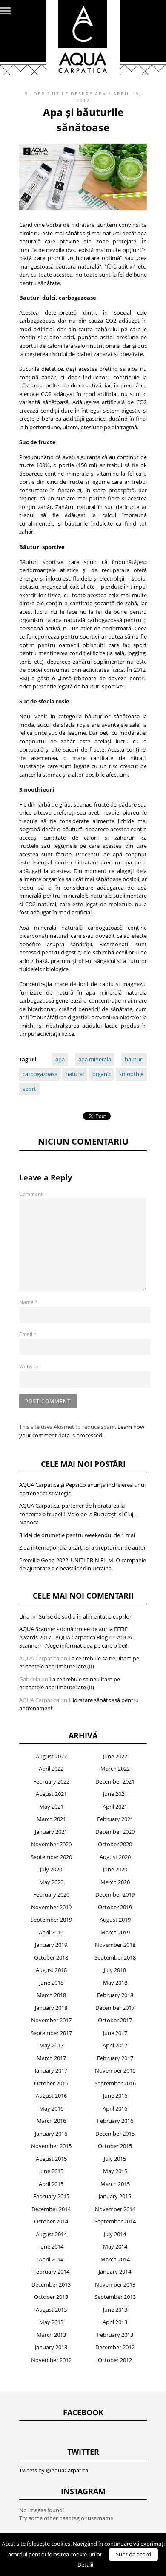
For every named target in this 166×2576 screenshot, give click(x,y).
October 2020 (115, 1844)
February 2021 (115, 1819)
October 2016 (51, 2083)
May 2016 (51, 2108)
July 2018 (115, 1970)
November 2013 (115, 2284)
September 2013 (115, 2297)
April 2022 (51, 1769)
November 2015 (51, 2146)
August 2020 (115, 1857)
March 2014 (115, 2259)
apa (60, 1059)
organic (102, 1074)
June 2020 (115, 1869)
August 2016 (51, 2096)
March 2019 (115, 1932)
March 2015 (115, 2184)
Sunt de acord (133, 2554)
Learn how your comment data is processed (82, 1431)
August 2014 (51, 2234)
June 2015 (51, 2171)
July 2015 (115, 2159)
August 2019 (115, 1920)
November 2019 (51, 1907)
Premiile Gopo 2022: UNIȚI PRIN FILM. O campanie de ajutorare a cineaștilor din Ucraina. (83, 1564)
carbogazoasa (40, 1074)
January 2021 (51, 1832)
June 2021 (115, 1794)
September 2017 (51, 2033)
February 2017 (115, 2058)
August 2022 (51, 1756)
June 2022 (115, 1756)
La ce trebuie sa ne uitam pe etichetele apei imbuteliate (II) (79, 1662)
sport (29, 1089)
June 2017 (115, 2033)
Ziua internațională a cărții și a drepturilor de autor (83, 1547)
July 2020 (51, 1869)
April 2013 (115, 2322)
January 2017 (51, 2070)
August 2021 (51, 1794)
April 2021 (115, 1807)
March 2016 (51, 2121)
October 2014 (51, 2221)
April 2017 (115, 2045)
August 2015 (51, 2159)
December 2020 (115, 1832)
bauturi (134, 1059)
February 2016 (115, 2121)
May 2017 (51, 2045)
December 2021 (115, 1781)
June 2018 (51, 1983)
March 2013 (51, 2335)
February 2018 (115, 1995)
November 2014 (115, 2209)
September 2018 (115, 1957)
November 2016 (115, 2070)
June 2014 (51, 2246)
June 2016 (115, 2096)
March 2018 (51, 1995)
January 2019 (51, 1945)
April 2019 (51, 1932)
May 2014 (115, 2246)
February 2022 (51, 1781)
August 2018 (51, 1970)
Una (24, 1616)
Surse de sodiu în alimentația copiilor (85, 1616)
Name (29, 1302)
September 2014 (115, 2221)
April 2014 (51, 2259)
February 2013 (115, 2335)
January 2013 (51, 2347)
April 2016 (115, 2108)
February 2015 (51, 2196)
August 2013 (51, 2310)
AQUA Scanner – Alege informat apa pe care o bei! (76, 1642)
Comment (31, 1194)
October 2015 (115, 2146)
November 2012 (51, 2360)
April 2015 (51, 2184)
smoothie (131, 1074)
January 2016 (51, 2134)
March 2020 (115, 1882)
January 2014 (115, 2272)
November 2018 (115, 1945)
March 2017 (51, 2058)
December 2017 (115, 2008)
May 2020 (51, 1882)
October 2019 (115, 1907)
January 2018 (51, 2008)
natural (75, 1074)
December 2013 (51, 2284)
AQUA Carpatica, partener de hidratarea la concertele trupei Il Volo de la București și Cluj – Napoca (78, 1514)
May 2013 (51, 2322)
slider (35, 94)
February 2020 (51, 1894)
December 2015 (115, 2134)
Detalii (85, 2564)
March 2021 (51, 1819)
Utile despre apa (79, 94)
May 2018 (115, 1983)
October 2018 (51, 1957)
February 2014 (51, 2272)
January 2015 (115, 2196)
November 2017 (51, 2020)
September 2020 (51, 1857)
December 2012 (115, 2347)
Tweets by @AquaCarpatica (54, 2470)
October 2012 (115, 2360)
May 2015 (115, 2171)
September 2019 (51, 1920)
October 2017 (115, 2020)
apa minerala (95, 1059)
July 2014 (115, 2234)
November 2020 (51, 1844)
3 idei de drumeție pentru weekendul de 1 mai (77, 1535)
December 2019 (115, 1894)
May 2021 (51, 1807)
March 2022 (115, 1769)
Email (28, 1334)
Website (29, 1366)
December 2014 (51, 2209)
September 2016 (115, 2083)
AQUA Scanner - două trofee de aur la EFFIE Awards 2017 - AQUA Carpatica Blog (73, 1633)
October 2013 (51, 2297)
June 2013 (115, 2310)
